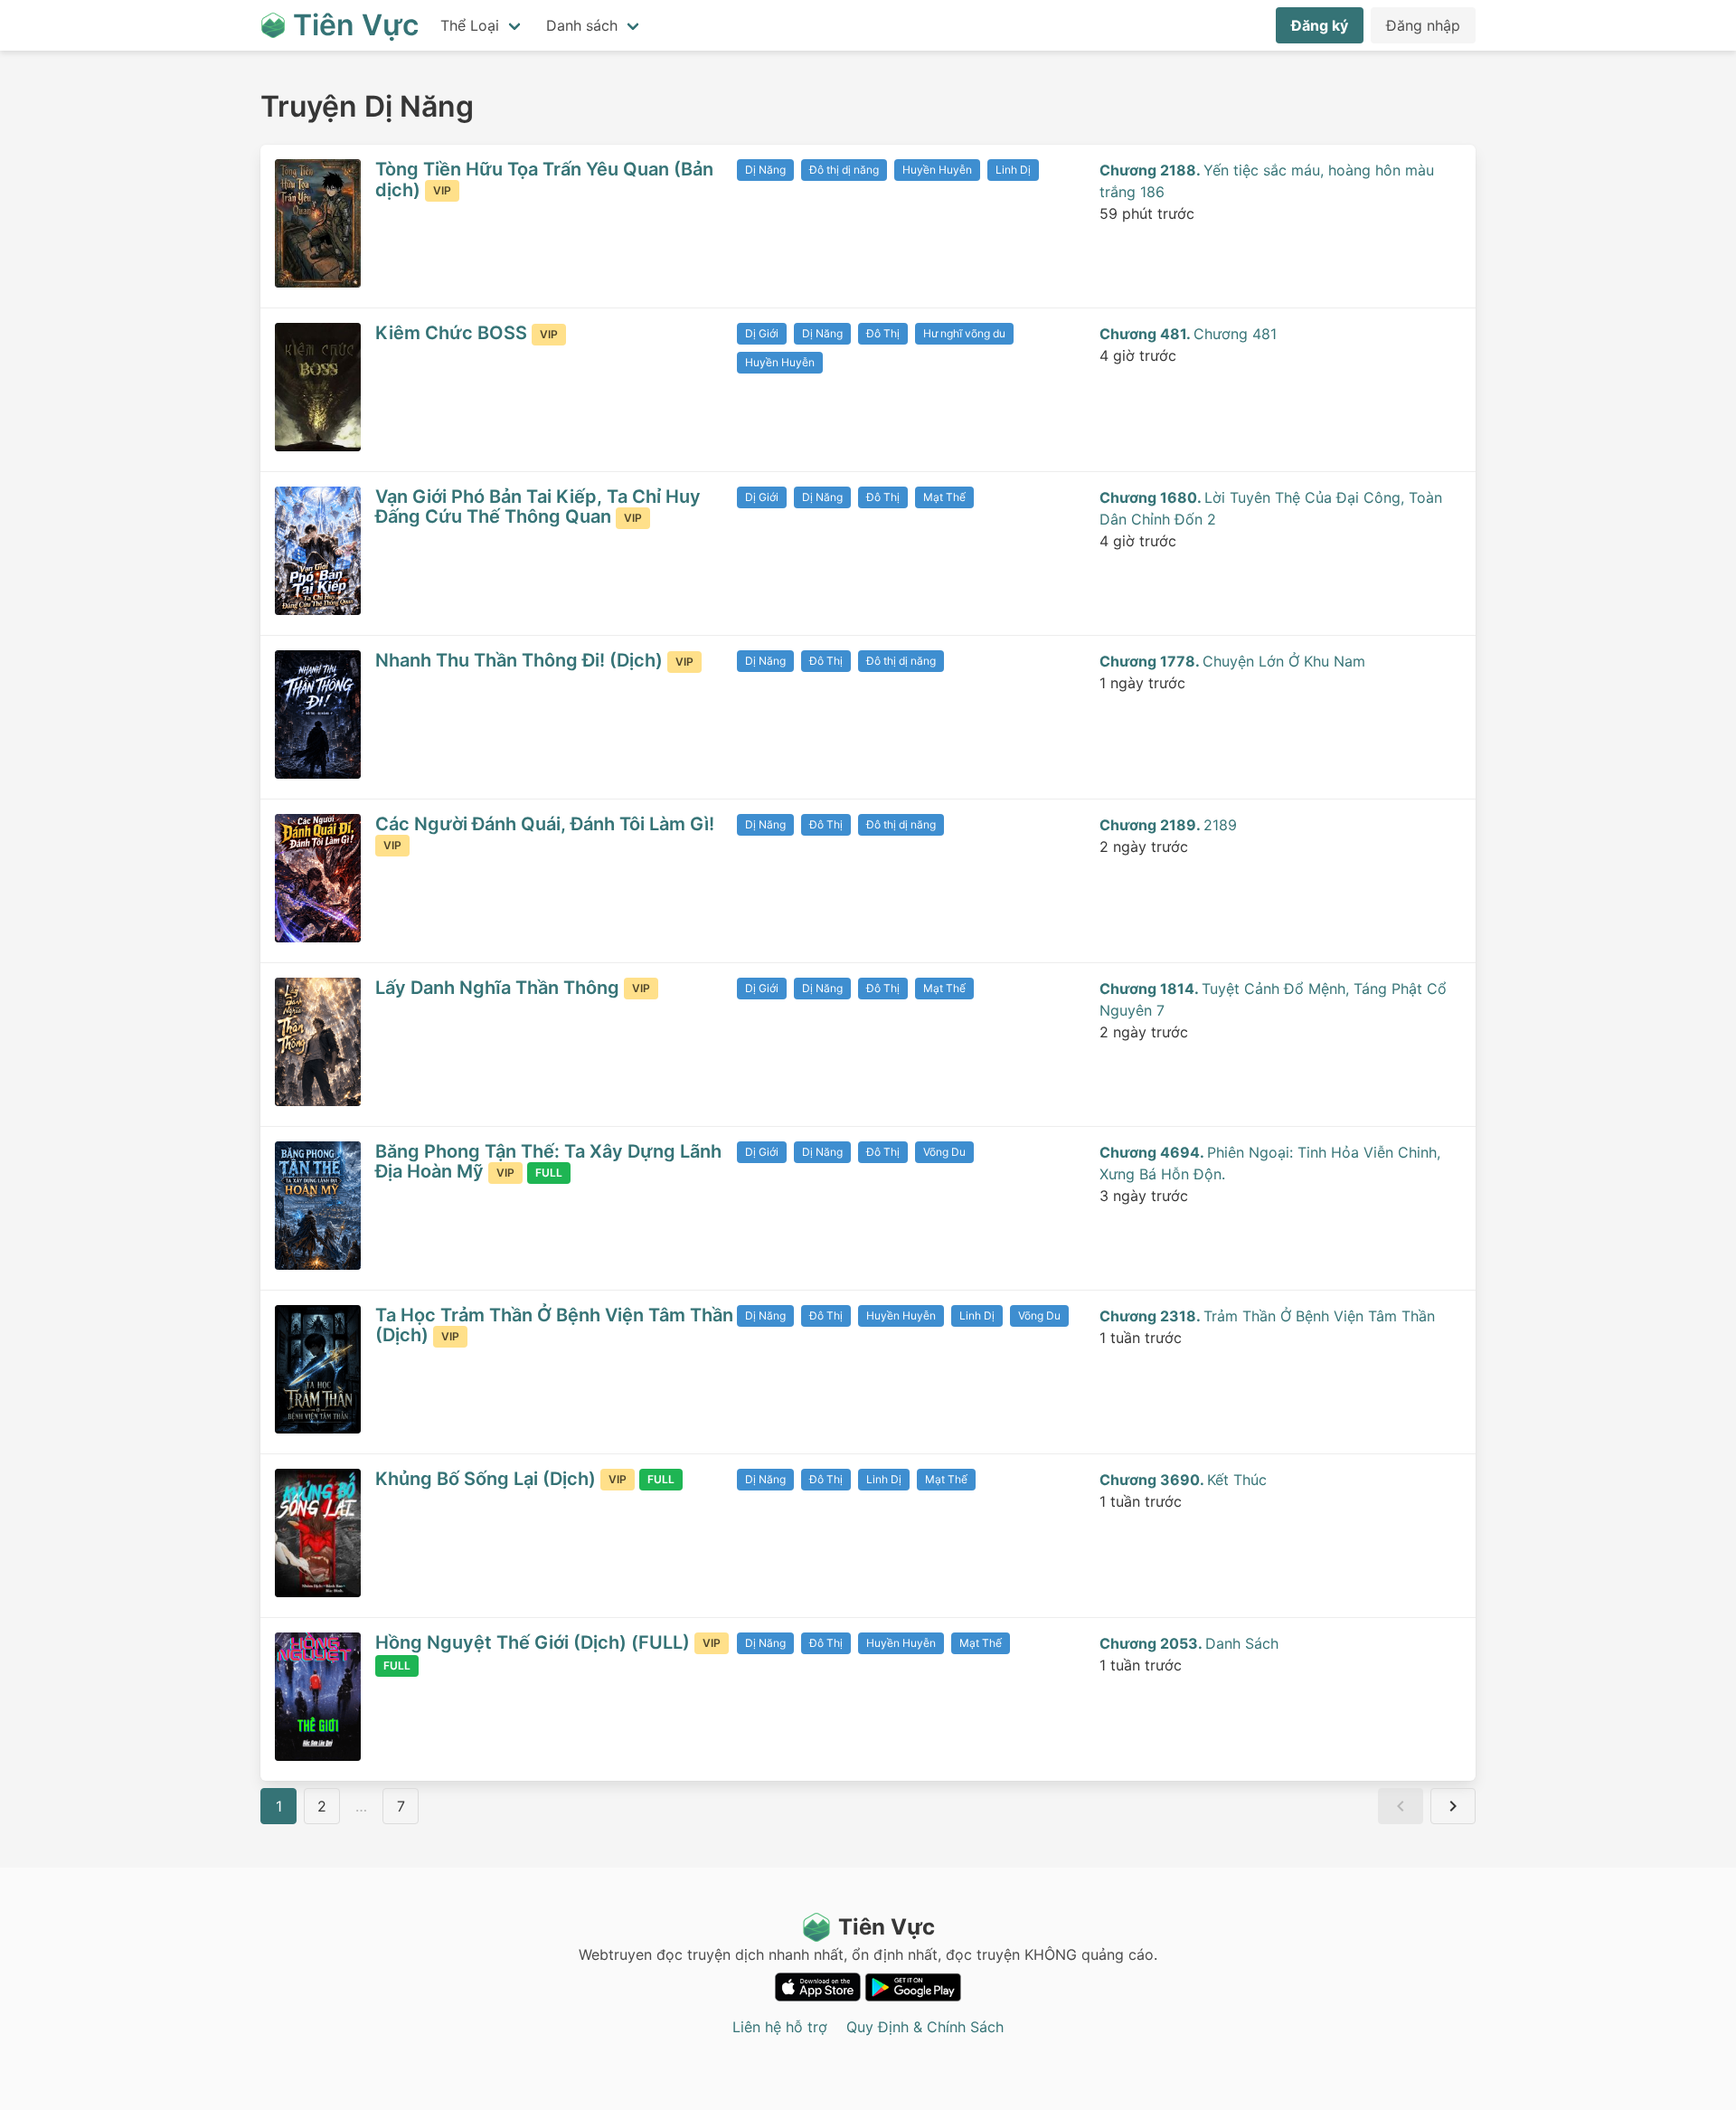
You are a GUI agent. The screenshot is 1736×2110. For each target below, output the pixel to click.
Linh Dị (1013, 170)
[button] (1401, 1806)
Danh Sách (1189, 1643)
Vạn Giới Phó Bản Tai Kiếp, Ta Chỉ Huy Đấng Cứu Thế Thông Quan (538, 507)
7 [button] (401, 1806)
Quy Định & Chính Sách (925, 2027)
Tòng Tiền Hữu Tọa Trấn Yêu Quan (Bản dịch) (544, 180)
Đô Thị (883, 333)
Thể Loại (470, 25)
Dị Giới (762, 333)
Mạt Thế (944, 497)
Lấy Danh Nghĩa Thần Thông (500, 988)
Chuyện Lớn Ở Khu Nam (1232, 661)
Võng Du (944, 1152)
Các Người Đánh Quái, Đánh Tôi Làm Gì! (545, 824)
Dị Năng (765, 170)
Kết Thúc (1183, 1480)
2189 (1168, 825)
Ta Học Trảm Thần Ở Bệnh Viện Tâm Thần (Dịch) (554, 1325)
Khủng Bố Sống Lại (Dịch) (488, 1479)
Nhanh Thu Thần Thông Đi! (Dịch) (521, 660)
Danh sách (582, 25)
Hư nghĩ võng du (964, 333)
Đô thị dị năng (844, 170)
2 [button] (322, 1806)
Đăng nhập (1423, 25)
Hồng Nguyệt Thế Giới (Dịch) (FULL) (535, 1642)
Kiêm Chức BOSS (453, 333)
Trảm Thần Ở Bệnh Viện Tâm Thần (1267, 1316)
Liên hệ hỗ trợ (780, 2027)
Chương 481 (1188, 334)
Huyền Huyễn (937, 170)
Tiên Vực (887, 1927)
